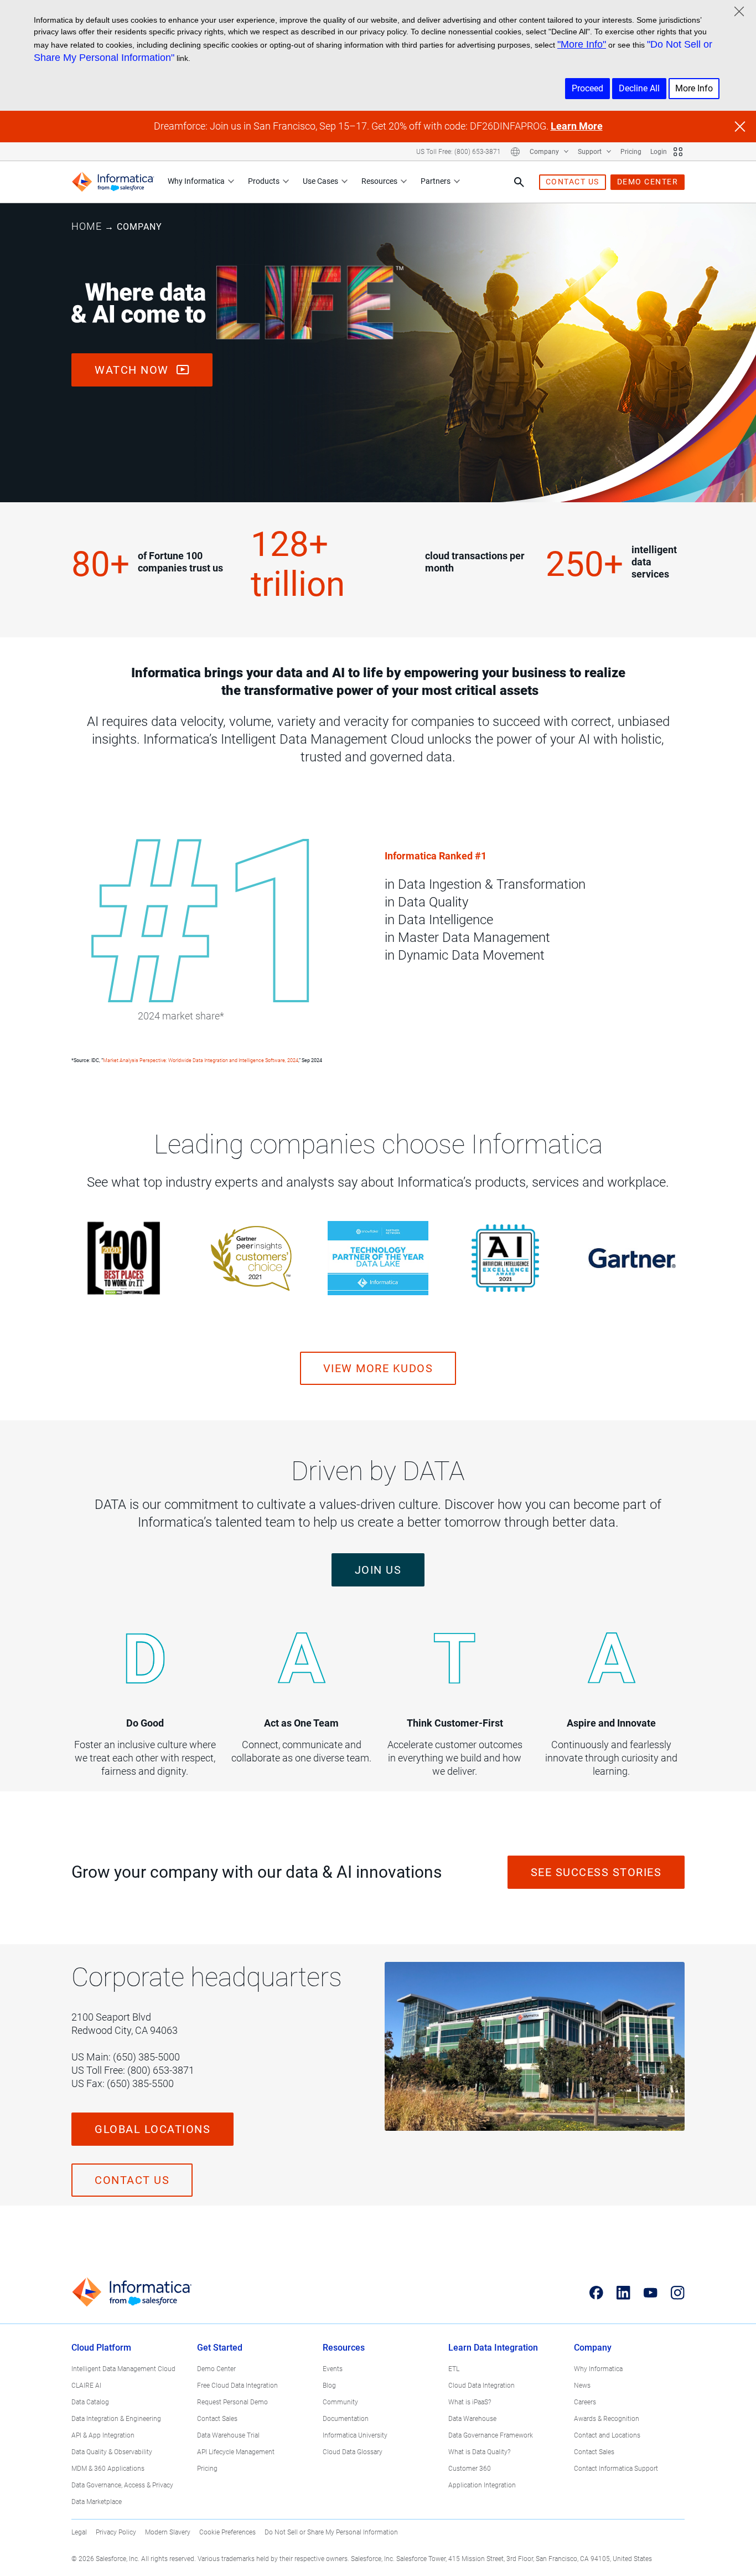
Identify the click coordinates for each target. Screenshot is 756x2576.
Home (87, 226)
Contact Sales (217, 2419)
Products (264, 181)
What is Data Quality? (479, 2452)
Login (659, 152)
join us (378, 1570)
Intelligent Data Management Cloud (123, 2369)
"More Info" (582, 44)
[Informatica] (113, 182)
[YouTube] (651, 2292)
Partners (436, 181)
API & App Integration (103, 2435)
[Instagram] (678, 2292)
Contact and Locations (607, 2435)
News (582, 2386)
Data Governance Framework (491, 2435)
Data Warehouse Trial (228, 2435)
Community (340, 2402)
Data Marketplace (97, 2502)
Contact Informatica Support (616, 2469)
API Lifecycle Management (236, 2452)
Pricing (631, 152)
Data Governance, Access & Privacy (122, 2485)
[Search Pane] (519, 182)
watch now (133, 370)
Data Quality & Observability (112, 2452)
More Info (694, 88)
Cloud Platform (101, 2348)
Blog (329, 2386)
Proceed (587, 88)
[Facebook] (596, 2292)
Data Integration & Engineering (116, 2419)
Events (333, 2369)
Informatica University (355, 2435)
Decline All (639, 88)
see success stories (596, 1872)
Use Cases (320, 181)
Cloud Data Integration (481, 2386)
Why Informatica (196, 181)
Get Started (220, 2348)
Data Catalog (90, 2402)
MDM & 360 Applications (108, 2469)
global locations (152, 2129)
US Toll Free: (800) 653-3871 (459, 152)
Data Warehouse (472, 2419)
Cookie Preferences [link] (227, 2532)
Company (545, 152)
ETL (454, 2369)
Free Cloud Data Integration (237, 2386)
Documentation (346, 2419)
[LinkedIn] (623, 2292)
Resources (379, 181)
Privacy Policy (116, 2532)
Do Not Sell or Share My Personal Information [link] (331, 2532)
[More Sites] (678, 152)
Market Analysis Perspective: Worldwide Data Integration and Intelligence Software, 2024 (201, 1060)
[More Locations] (515, 152)
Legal (79, 2532)
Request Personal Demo (232, 2402)
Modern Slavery (168, 2532)
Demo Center (216, 2369)
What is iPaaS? (470, 2402)
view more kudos (378, 1368)
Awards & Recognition (607, 2419)
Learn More (577, 126)
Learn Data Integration (493, 2348)
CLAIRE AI (86, 2386)
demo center (648, 182)
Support (591, 152)
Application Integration (482, 2485)
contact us (573, 182)
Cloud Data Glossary (353, 2452)
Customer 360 (470, 2469)
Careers (585, 2402)
